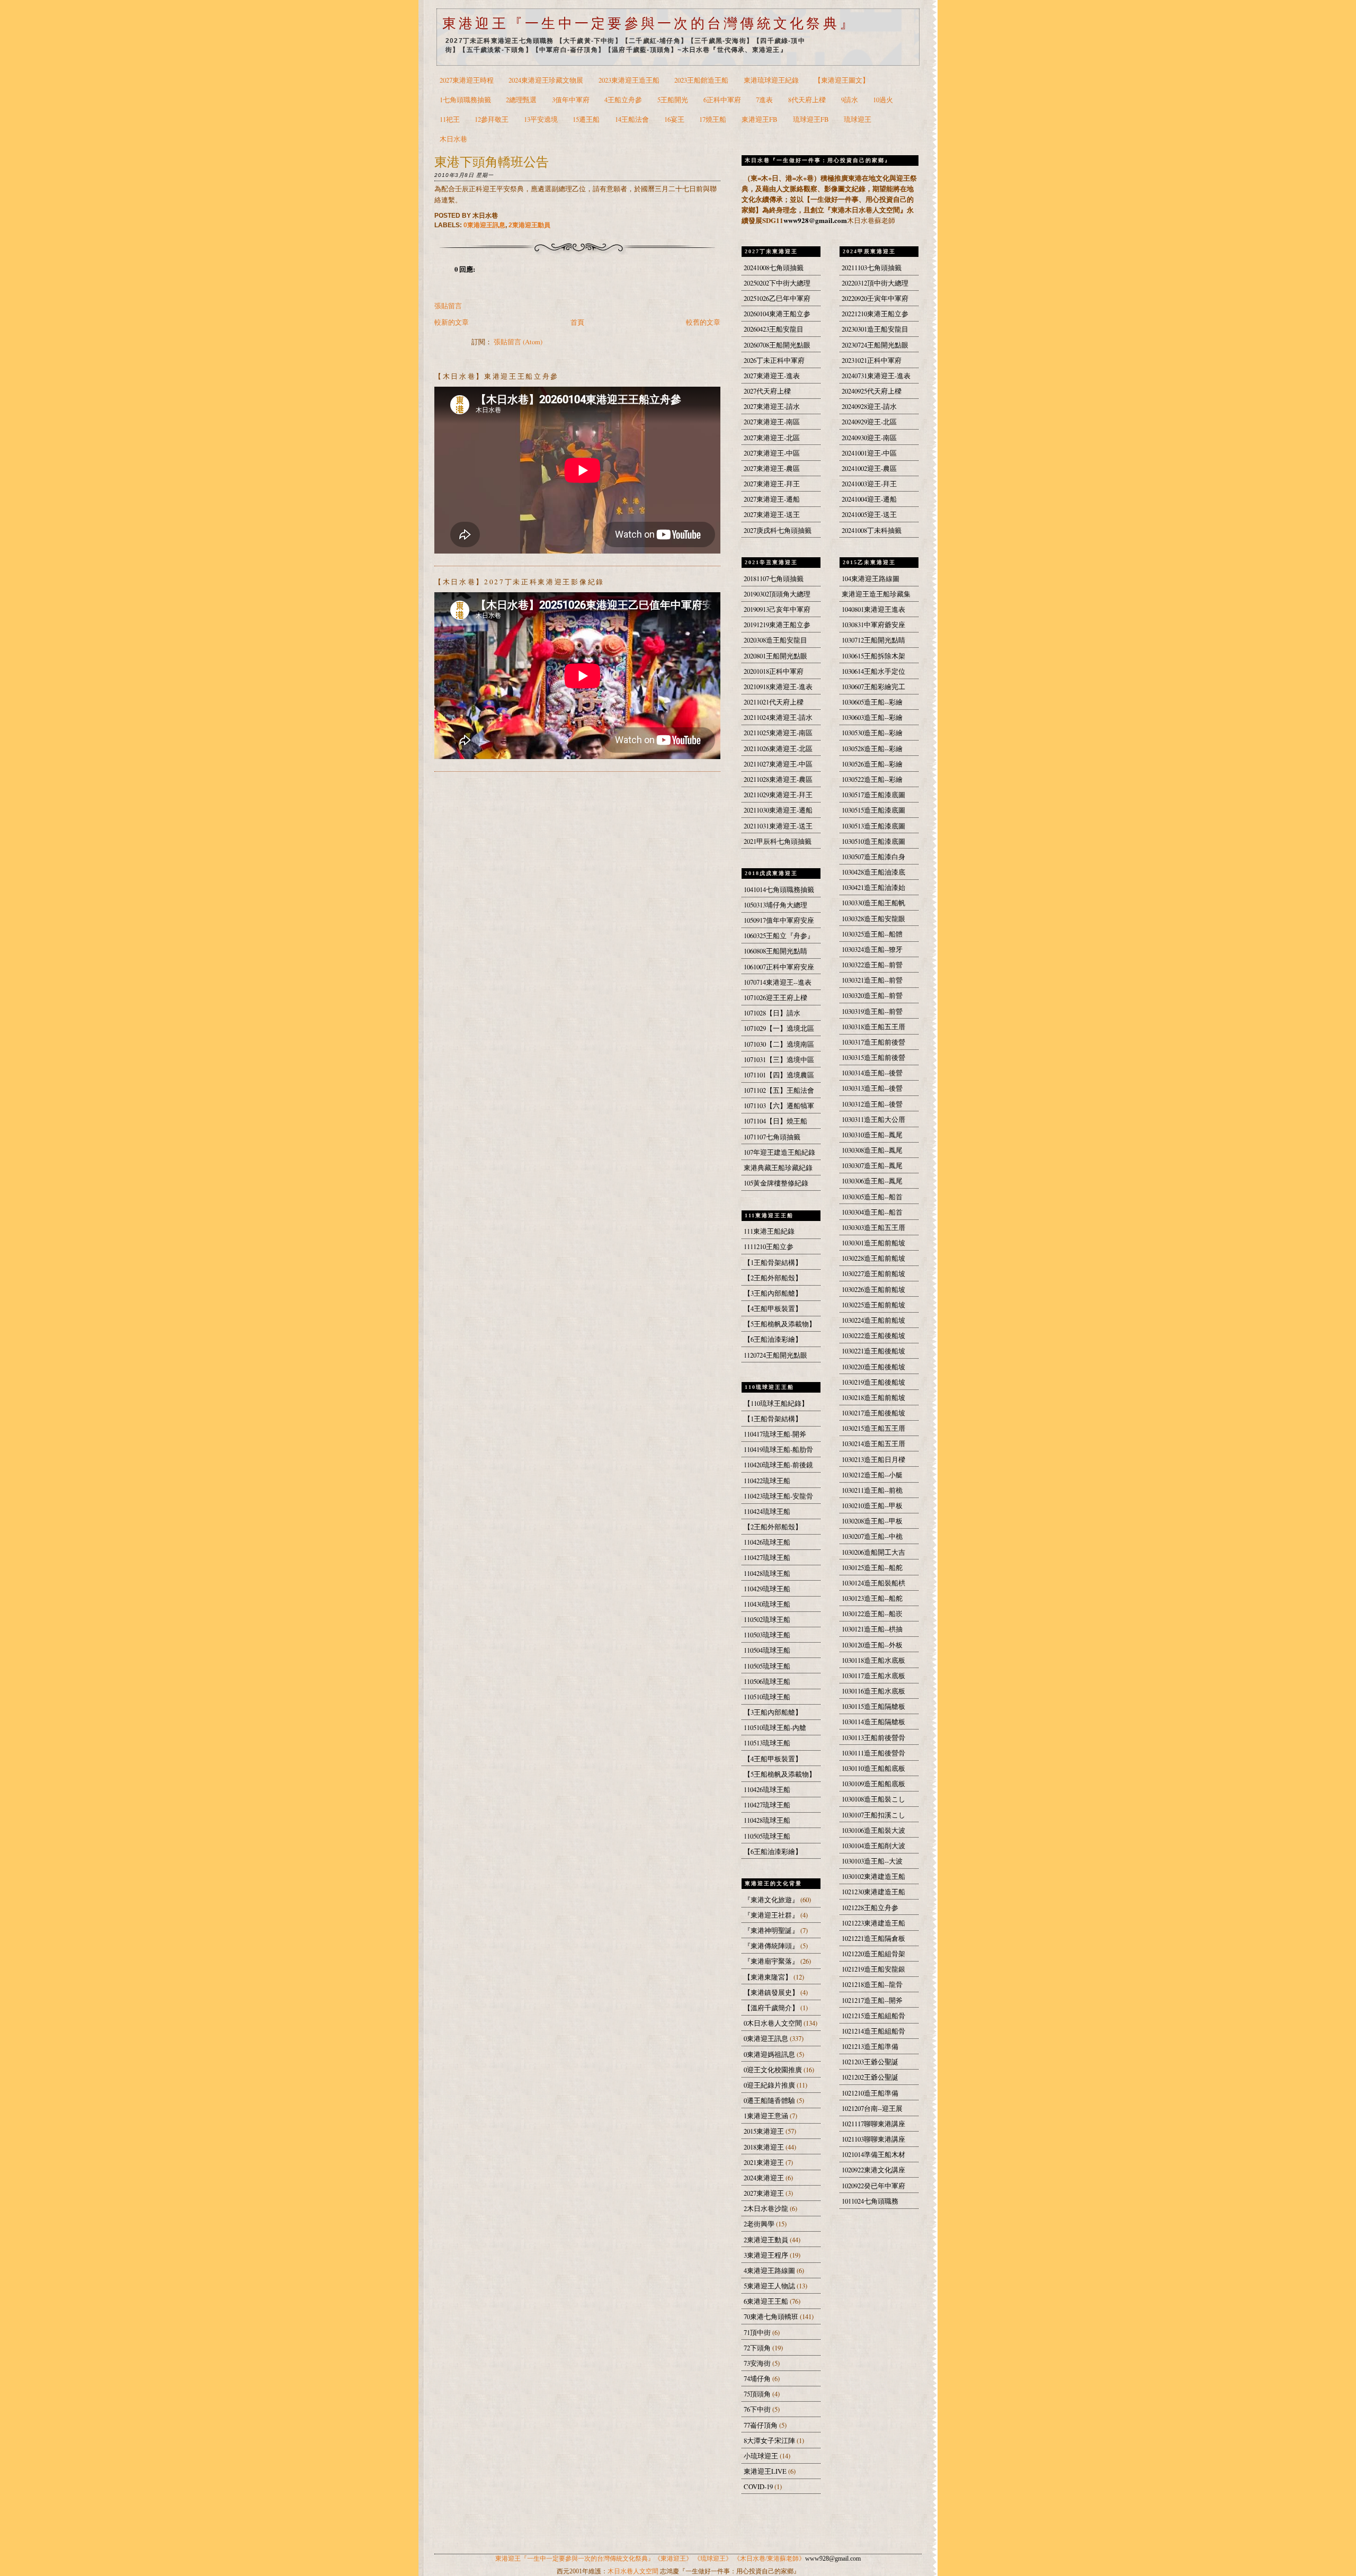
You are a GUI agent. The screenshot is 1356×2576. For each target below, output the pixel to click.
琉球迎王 (858, 119)
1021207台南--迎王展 (872, 2109)
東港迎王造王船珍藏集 (876, 594)
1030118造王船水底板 (873, 1660)
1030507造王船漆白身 (873, 857)
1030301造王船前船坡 (873, 1243)
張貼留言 (448, 306)
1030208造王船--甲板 (872, 1521)
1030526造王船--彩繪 (872, 764)
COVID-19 (759, 2487)
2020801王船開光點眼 (775, 656)
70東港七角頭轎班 (772, 2317)
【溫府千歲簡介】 (772, 2008)
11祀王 (450, 119)
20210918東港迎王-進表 (778, 687)
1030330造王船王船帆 (873, 903)
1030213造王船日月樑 (873, 1460)
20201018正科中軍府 (774, 671)
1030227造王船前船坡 (873, 1274)
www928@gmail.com (815, 220)
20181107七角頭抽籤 (774, 579)
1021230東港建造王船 (873, 1892)
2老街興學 (760, 2224)
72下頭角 (758, 2348)
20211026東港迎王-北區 (778, 749)
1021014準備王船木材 (873, 2155)
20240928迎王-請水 (869, 407)
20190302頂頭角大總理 (777, 594)
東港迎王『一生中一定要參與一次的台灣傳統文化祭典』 (649, 23)
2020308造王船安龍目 (775, 640)
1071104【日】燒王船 (775, 1121)
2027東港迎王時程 (467, 80)
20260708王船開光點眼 (777, 345)
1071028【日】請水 (772, 1013)
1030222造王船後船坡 (873, 1336)
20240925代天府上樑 (872, 391)
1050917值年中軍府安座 (779, 920)
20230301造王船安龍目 (875, 329)
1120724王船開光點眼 (775, 1355)
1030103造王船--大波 (872, 1861)
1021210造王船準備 (870, 2093)
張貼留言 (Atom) (518, 342)
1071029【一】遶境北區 (779, 1028)
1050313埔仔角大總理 (775, 905)
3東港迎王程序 (767, 2255)
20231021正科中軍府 (872, 360)
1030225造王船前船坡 (873, 1305)
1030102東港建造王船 (873, 1877)
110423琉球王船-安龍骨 (778, 1496)
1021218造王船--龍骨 (872, 1985)
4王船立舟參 (623, 100)
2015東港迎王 (765, 2131)
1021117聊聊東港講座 (873, 2124)
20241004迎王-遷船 (869, 499)
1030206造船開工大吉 (873, 1552)
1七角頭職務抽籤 (465, 100)
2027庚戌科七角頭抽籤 (778, 531)
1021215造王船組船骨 (873, 2016)
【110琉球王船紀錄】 (776, 1403)
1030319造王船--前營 (872, 1011)
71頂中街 (758, 2333)
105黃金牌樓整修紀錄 (776, 1183)
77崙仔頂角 (761, 2425)
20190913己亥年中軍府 (777, 609)
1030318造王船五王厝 (873, 1027)
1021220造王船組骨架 (873, 1954)
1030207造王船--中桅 (872, 1536)
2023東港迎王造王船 (629, 80)
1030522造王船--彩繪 (872, 779)
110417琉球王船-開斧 (775, 1434)
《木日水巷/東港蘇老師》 (769, 2559)
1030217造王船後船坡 (873, 1413)
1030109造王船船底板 (873, 1784)
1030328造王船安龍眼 (873, 919)
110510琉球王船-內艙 (775, 1728)
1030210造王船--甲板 (872, 1506)
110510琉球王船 (767, 1697)
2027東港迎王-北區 (772, 438)
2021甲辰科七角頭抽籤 (778, 841)
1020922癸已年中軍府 (873, 2186)
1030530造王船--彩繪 (872, 733)
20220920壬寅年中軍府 (875, 298)
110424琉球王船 (767, 1512)
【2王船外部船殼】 (773, 1278)
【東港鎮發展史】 (772, 1993)
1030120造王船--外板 (872, 1645)
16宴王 (674, 119)
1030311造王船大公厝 (873, 1120)
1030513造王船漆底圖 (873, 826)
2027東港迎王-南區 (772, 422)
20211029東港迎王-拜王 (778, 795)
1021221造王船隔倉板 (873, 1938)
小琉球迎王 (762, 2456)
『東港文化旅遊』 (772, 1900)
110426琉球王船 (767, 1542)
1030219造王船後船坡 (873, 1382)
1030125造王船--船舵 (872, 1568)
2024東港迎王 (765, 2178)
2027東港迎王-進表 (772, 376)
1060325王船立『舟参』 (779, 936)
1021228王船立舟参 (870, 1908)
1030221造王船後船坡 (873, 1351)
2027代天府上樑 (767, 391)
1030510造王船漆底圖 (873, 841)
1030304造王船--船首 (872, 1212)
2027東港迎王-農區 (772, 469)
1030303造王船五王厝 (873, 1228)
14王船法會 (632, 119)
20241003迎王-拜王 (869, 484)
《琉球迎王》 (713, 2559)
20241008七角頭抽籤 (774, 268)
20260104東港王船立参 (777, 314)
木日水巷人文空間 (633, 2571)
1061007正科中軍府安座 (779, 967)
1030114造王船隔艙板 (873, 1722)
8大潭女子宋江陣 (770, 2441)
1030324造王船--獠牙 (872, 950)
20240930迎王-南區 (869, 438)
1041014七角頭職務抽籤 (779, 890)
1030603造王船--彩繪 (872, 717)
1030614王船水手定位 (873, 671)
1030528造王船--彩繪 (872, 749)
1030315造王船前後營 (873, 1058)
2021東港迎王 (765, 2163)
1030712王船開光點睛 (873, 640)
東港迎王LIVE (766, 2471)
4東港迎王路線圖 (770, 2271)
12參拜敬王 (492, 119)
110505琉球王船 (767, 1666)
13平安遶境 (541, 119)
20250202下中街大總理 (777, 283)
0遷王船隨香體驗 (770, 2101)
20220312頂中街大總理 (875, 283)
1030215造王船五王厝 (873, 1428)
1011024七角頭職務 (870, 2201)
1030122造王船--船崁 (872, 1614)
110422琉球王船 (767, 1481)
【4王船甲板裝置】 (773, 1309)
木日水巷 (453, 139)
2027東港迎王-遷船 (772, 499)
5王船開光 (673, 100)
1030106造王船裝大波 (873, 1830)
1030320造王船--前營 (872, 996)
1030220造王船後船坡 (873, 1367)
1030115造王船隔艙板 (873, 1706)
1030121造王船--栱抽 (872, 1629)
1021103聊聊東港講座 (873, 2139)
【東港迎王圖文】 (842, 80)
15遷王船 (586, 119)
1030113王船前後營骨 (873, 1738)
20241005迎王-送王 (869, 515)
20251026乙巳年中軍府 (777, 298)
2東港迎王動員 (529, 225)
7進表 (764, 100)
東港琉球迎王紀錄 (771, 80)
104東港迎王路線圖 (871, 579)
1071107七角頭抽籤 (772, 1137)
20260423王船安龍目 (774, 329)
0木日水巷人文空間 (774, 2023)
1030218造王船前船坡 (873, 1398)
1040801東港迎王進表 (873, 609)
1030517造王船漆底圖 (873, 795)
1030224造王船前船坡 (873, 1320)
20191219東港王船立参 (777, 625)
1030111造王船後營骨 (873, 1753)
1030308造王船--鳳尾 (872, 1150)
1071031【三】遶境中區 (779, 1060)
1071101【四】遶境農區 (779, 1075)
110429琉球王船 (767, 1589)
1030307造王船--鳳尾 (872, 1166)
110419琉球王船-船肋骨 (778, 1450)
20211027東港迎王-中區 (778, 764)
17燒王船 (713, 119)
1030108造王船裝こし (873, 1799)
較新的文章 (452, 322)
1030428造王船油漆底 (873, 872)
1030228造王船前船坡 (873, 1258)
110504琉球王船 (767, 1650)
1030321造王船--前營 (872, 980)
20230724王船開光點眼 (875, 345)
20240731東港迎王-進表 (876, 376)
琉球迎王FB (811, 119)
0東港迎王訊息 (484, 225)
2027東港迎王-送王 (772, 515)
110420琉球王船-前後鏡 (778, 1465)
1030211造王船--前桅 (872, 1490)
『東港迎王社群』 (772, 1915)
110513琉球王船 (767, 1743)
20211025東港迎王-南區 (778, 733)
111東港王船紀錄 (769, 1231)
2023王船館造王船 (701, 80)
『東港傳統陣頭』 (772, 1946)
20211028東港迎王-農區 (778, 779)
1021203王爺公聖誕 (870, 2062)
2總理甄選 (521, 100)
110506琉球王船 (767, 1682)
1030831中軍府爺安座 (873, 625)
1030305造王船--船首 (872, 1197)
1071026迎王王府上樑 (775, 998)
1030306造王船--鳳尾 (872, 1181)
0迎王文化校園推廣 (774, 2070)
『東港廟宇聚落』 (772, 1961)
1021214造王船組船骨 (873, 2031)
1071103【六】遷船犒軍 (779, 1106)
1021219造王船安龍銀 (873, 1969)
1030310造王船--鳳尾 (872, 1135)
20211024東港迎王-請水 (778, 717)
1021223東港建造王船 (873, 1923)
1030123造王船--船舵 (872, 1598)
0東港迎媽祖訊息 (770, 2054)
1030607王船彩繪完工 (873, 687)
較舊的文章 (703, 322)
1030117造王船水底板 (873, 1676)
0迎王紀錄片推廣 (770, 2085)
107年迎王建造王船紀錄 (779, 1152)
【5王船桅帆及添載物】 (780, 1324)
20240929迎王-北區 (869, 422)
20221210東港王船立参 (875, 314)
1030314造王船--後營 (872, 1073)
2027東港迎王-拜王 (772, 484)
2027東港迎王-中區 (772, 453)
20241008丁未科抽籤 (872, 531)
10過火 (883, 100)
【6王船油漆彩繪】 (773, 1339)
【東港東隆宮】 (769, 1977)
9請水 (850, 100)
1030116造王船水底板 (873, 1691)
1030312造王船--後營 (872, 1104)
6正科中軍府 (722, 100)
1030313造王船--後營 (872, 1088)
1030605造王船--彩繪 (872, 702)
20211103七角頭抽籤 (872, 268)
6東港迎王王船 (767, 2301)
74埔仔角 (758, 2379)
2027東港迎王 (765, 2193)
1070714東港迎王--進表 (778, 982)
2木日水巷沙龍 (767, 2209)
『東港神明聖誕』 (772, 1931)
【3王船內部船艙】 (773, 1293)
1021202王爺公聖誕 (870, 2077)
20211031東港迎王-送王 (778, 826)
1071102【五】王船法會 (779, 1090)
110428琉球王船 (767, 1574)
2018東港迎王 (765, 2147)
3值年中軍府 (571, 100)
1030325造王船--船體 (872, 934)
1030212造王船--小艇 (872, 1475)
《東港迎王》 (673, 2559)
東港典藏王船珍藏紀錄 (778, 1168)
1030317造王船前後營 (873, 1042)
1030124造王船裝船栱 (873, 1583)
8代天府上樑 (807, 100)
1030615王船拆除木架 (873, 656)
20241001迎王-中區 (869, 453)
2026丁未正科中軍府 (774, 360)
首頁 (577, 322)
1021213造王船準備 (870, 2047)
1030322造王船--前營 (872, 965)
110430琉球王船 (767, 1604)
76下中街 (758, 2409)
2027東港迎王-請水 (772, 407)
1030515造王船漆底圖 (873, 810)
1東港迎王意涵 (767, 2116)
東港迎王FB (760, 119)
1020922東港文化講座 (873, 2170)
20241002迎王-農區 (869, 469)
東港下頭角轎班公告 (492, 161)
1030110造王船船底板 (873, 1768)
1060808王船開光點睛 (775, 951)
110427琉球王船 (767, 1558)
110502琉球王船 (767, 1620)
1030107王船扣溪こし (873, 1815)
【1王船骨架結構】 (773, 1263)
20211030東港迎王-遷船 (778, 810)
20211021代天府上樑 (774, 702)
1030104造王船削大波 (873, 1846)
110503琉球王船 (767, 1635)
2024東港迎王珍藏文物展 (546, 80)
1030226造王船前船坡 (873, 1290)
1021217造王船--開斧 (872, 2000)
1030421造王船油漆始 (873, 888)
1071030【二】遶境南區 (779, 1044)
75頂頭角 (758, 2394)
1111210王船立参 (769, 1247)
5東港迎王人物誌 (770, 2286)
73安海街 (758, 2363)
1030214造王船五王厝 (873, 1444)
